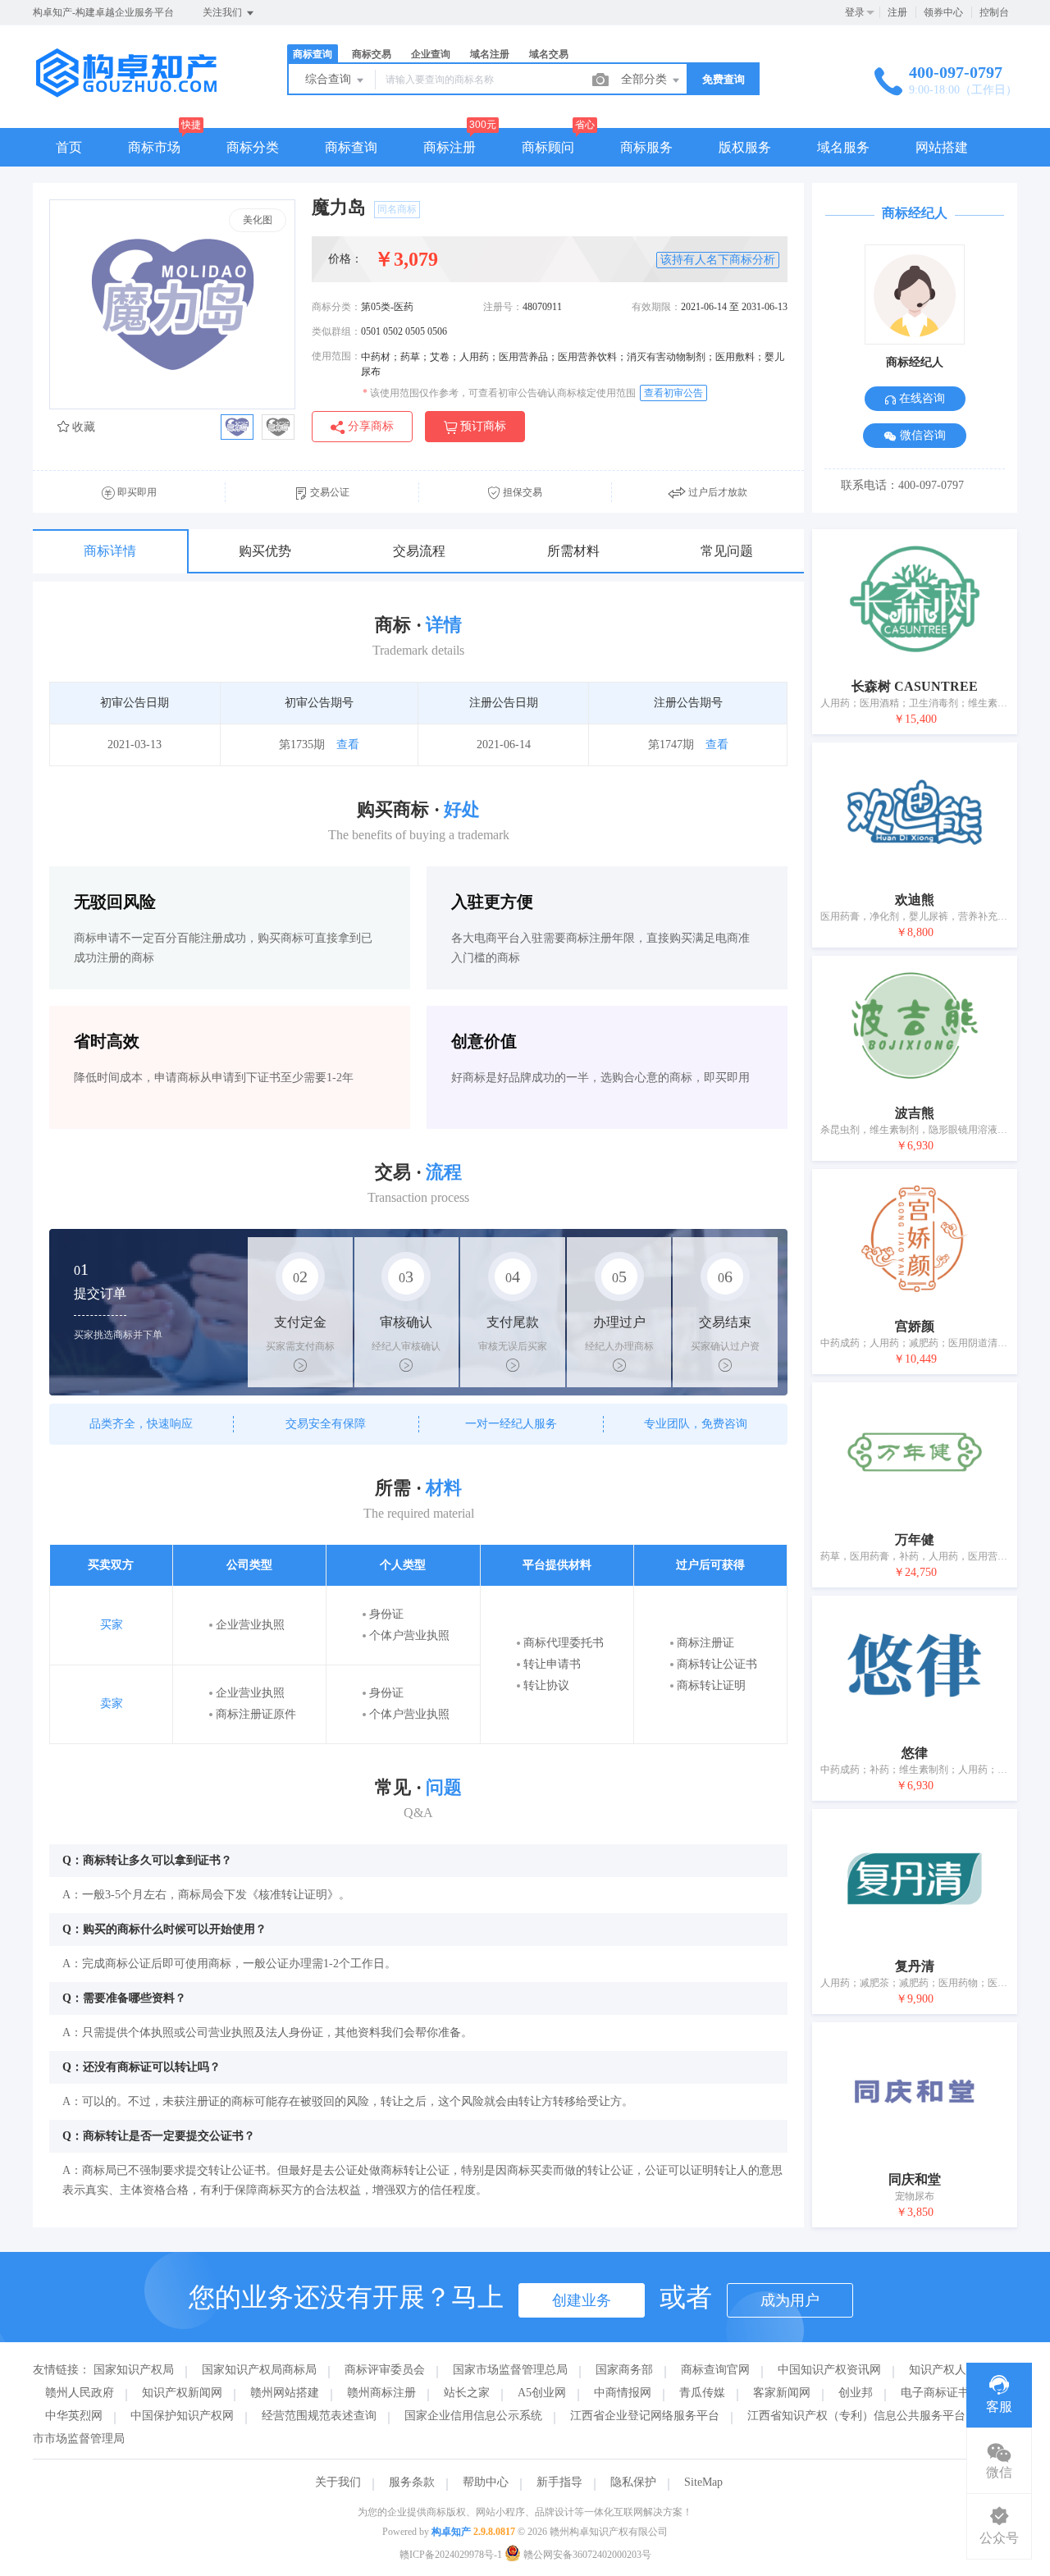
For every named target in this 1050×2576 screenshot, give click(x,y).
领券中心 (943, 12)
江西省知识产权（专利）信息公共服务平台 (856, 2416)
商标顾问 (548, 147)
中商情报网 (623, 2393)
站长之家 (467, 2393)
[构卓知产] (139, 94)
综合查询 (330, 79)
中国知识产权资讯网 (829, 2370)
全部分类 (646, 79)
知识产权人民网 (949, 2370)
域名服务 (843, 147)
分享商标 (369, 426)
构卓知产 (451, 2532)
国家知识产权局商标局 (259, 2370)
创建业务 (582, 2300)
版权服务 (745, 147)
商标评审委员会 (385, 2370)
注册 (897, 12)
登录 (855, 12)
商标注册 (450, 147)
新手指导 (559, 2482)
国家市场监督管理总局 (510, 2370)
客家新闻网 (782, 2393)
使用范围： (336, 356)
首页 (69, 147)
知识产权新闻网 (182, 2393)
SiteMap (703, 2482)
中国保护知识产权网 (182, 2416)
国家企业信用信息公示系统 (473, 2416)
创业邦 (856, 2393)
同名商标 (397, 209)
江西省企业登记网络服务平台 (645, 2416)
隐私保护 (633, 2482)
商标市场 (154, 147)
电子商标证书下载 (947, 2393)
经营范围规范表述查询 (319, 2416)
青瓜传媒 (702, 2393)
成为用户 (790, 2300)
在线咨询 (920, 398)
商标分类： (336, 307)
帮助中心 (486, 2482)
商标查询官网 (715, 2370)
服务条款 (412, 2482)
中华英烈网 (74, 2416)
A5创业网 (542, 2393)
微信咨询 (921, 435)
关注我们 (224, 12)
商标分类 (253, 147)
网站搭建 (942, 147)
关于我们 (338, 2482)
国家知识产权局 (134, 2370)
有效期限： (656, 307)
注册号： (503, 307)
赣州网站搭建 (285, 2393)
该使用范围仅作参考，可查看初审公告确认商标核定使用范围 (499, 393)
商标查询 (351, 147)
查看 (348, 744)
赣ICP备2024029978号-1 (451, 2555)
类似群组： (336, 331)
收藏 (82, 427)
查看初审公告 (673, 393)
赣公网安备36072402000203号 (586, 2555)
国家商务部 (624, 2370)
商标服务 (646, 147)
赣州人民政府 (80, 2393)
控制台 (994, 12)
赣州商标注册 (381, 2393)
